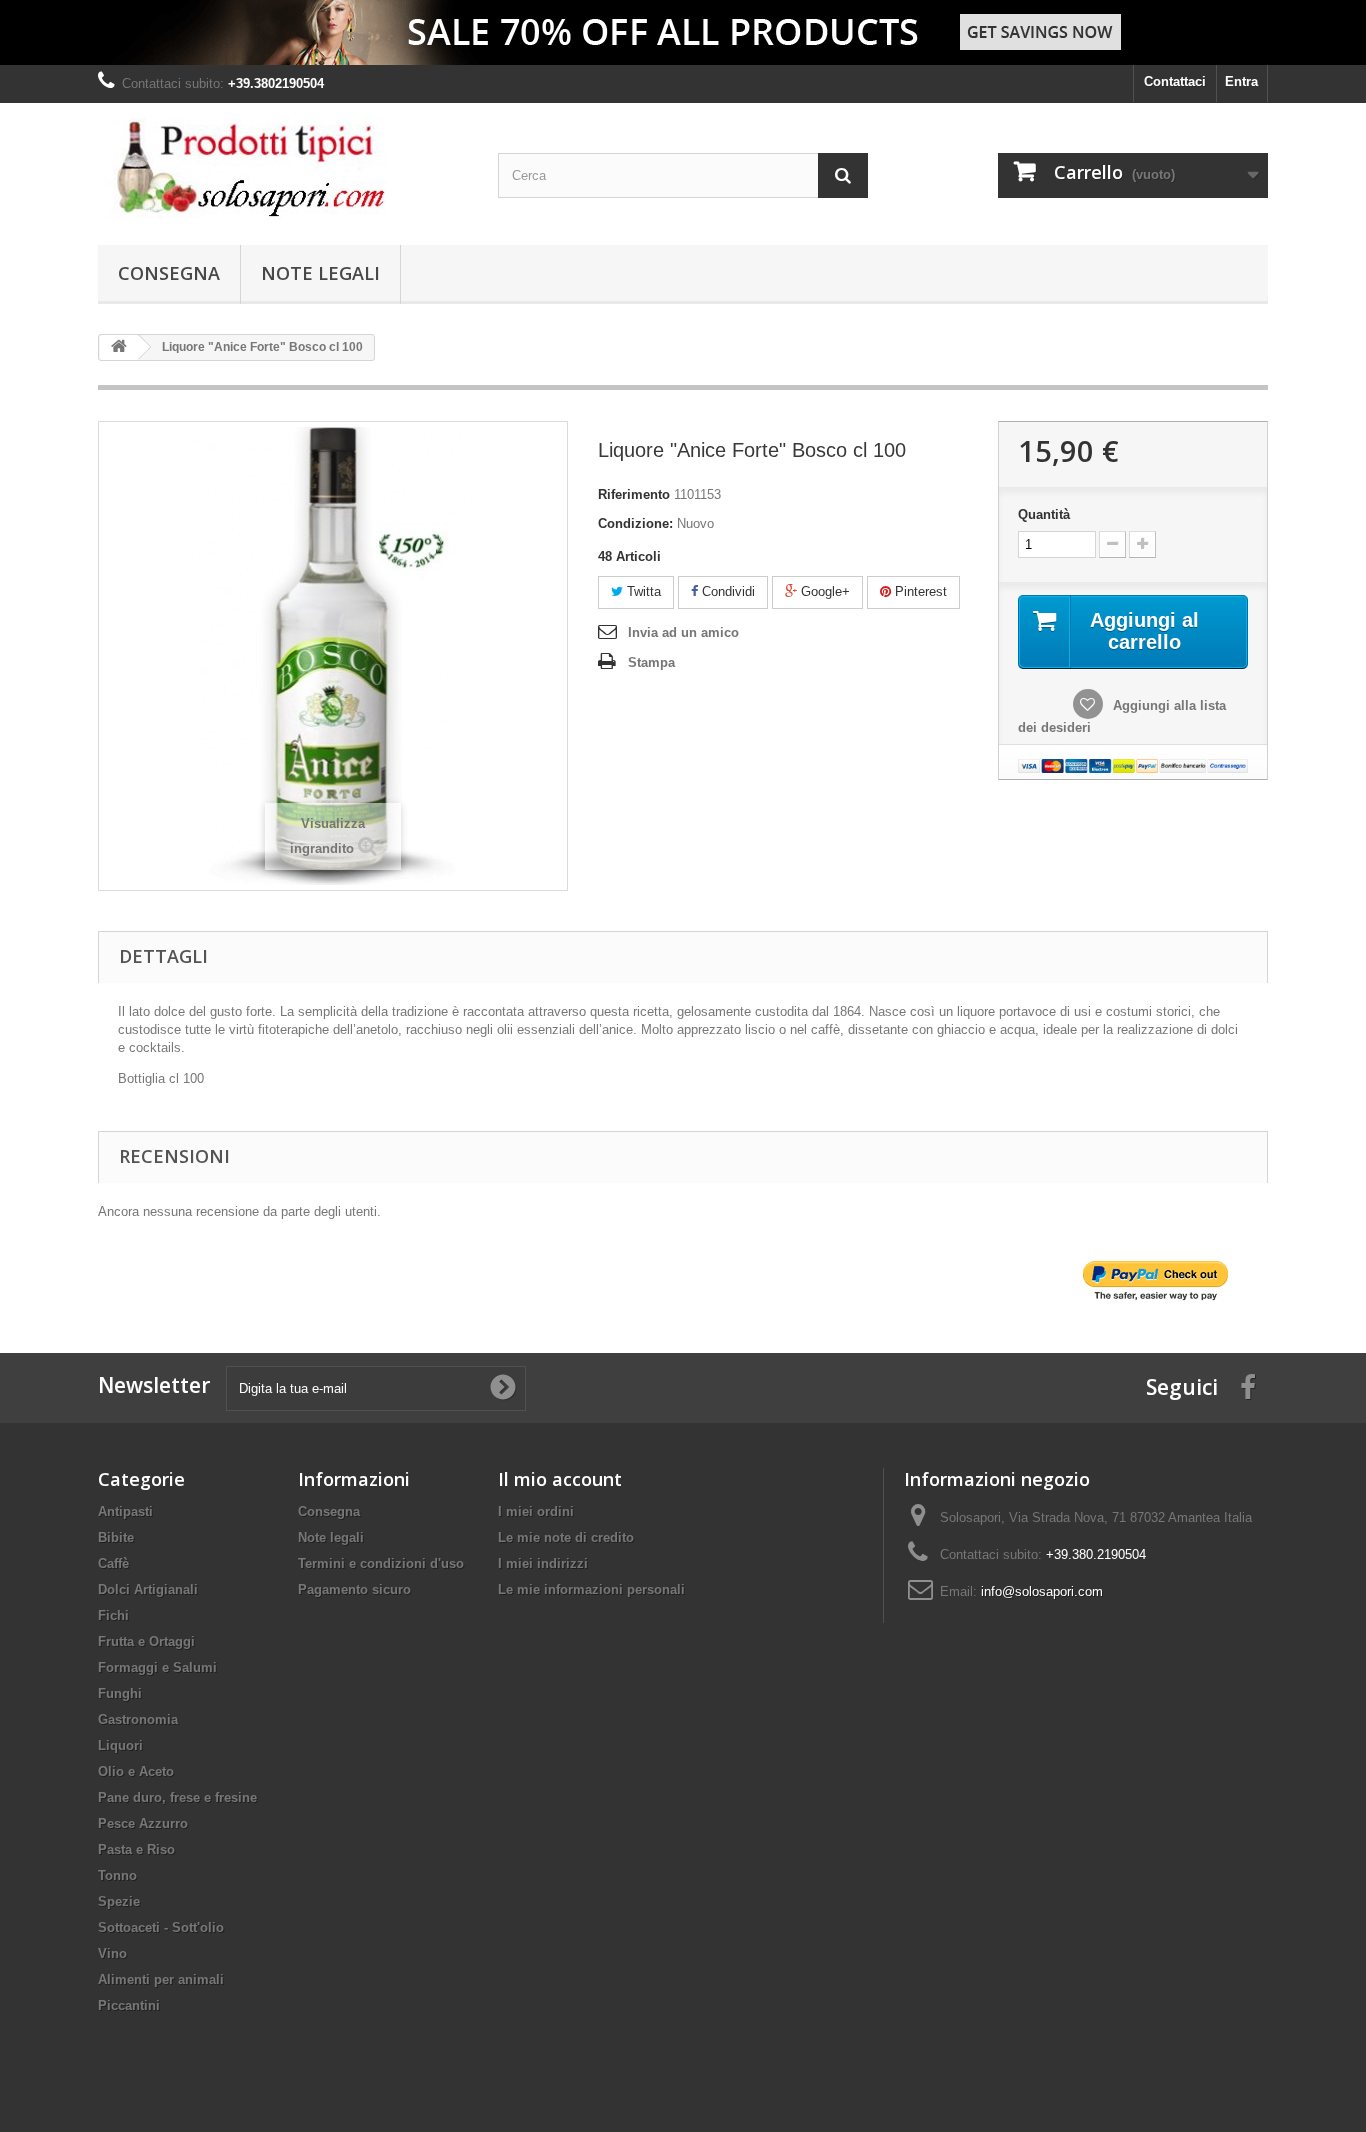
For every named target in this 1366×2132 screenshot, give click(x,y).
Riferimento (634, 494)
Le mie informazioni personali (591, 1589)
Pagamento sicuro (354, 1589)
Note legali (320, 273)
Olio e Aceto (136, 1771)
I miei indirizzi (543, 1563)
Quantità (1044, 514)
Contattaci (1175, 81)
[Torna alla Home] (119, 347)
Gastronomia (138, 1719)
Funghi (120, 1693)
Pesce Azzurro (143, 1823)
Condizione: (635, 523)
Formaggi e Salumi (157, 1667)
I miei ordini (536, 1511)
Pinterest (919, 591)
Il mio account (560, 1479)
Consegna (169, 273)
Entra (1241, 81)
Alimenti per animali (161, 1979)
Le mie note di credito (566, 1537)
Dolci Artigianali (148, 1589)
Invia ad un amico (683, 632)
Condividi (726, 591)
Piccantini (129, 2005)
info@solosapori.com (1042, 1591)
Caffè (113, 1563)
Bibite (116, 1537)
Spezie (119, 1901)
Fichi (113, 1615)
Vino (112, 1953)
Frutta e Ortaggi (146, 1641)
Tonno (117, 1875)
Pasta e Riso (136, 1849)
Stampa (651, 662)
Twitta (642, 591)
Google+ (823, 591)
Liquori (120, 1745)
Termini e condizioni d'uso (381, 1563)
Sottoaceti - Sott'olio (161, 1927)
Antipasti (125, 1511)
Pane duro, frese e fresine (177, 1797)
